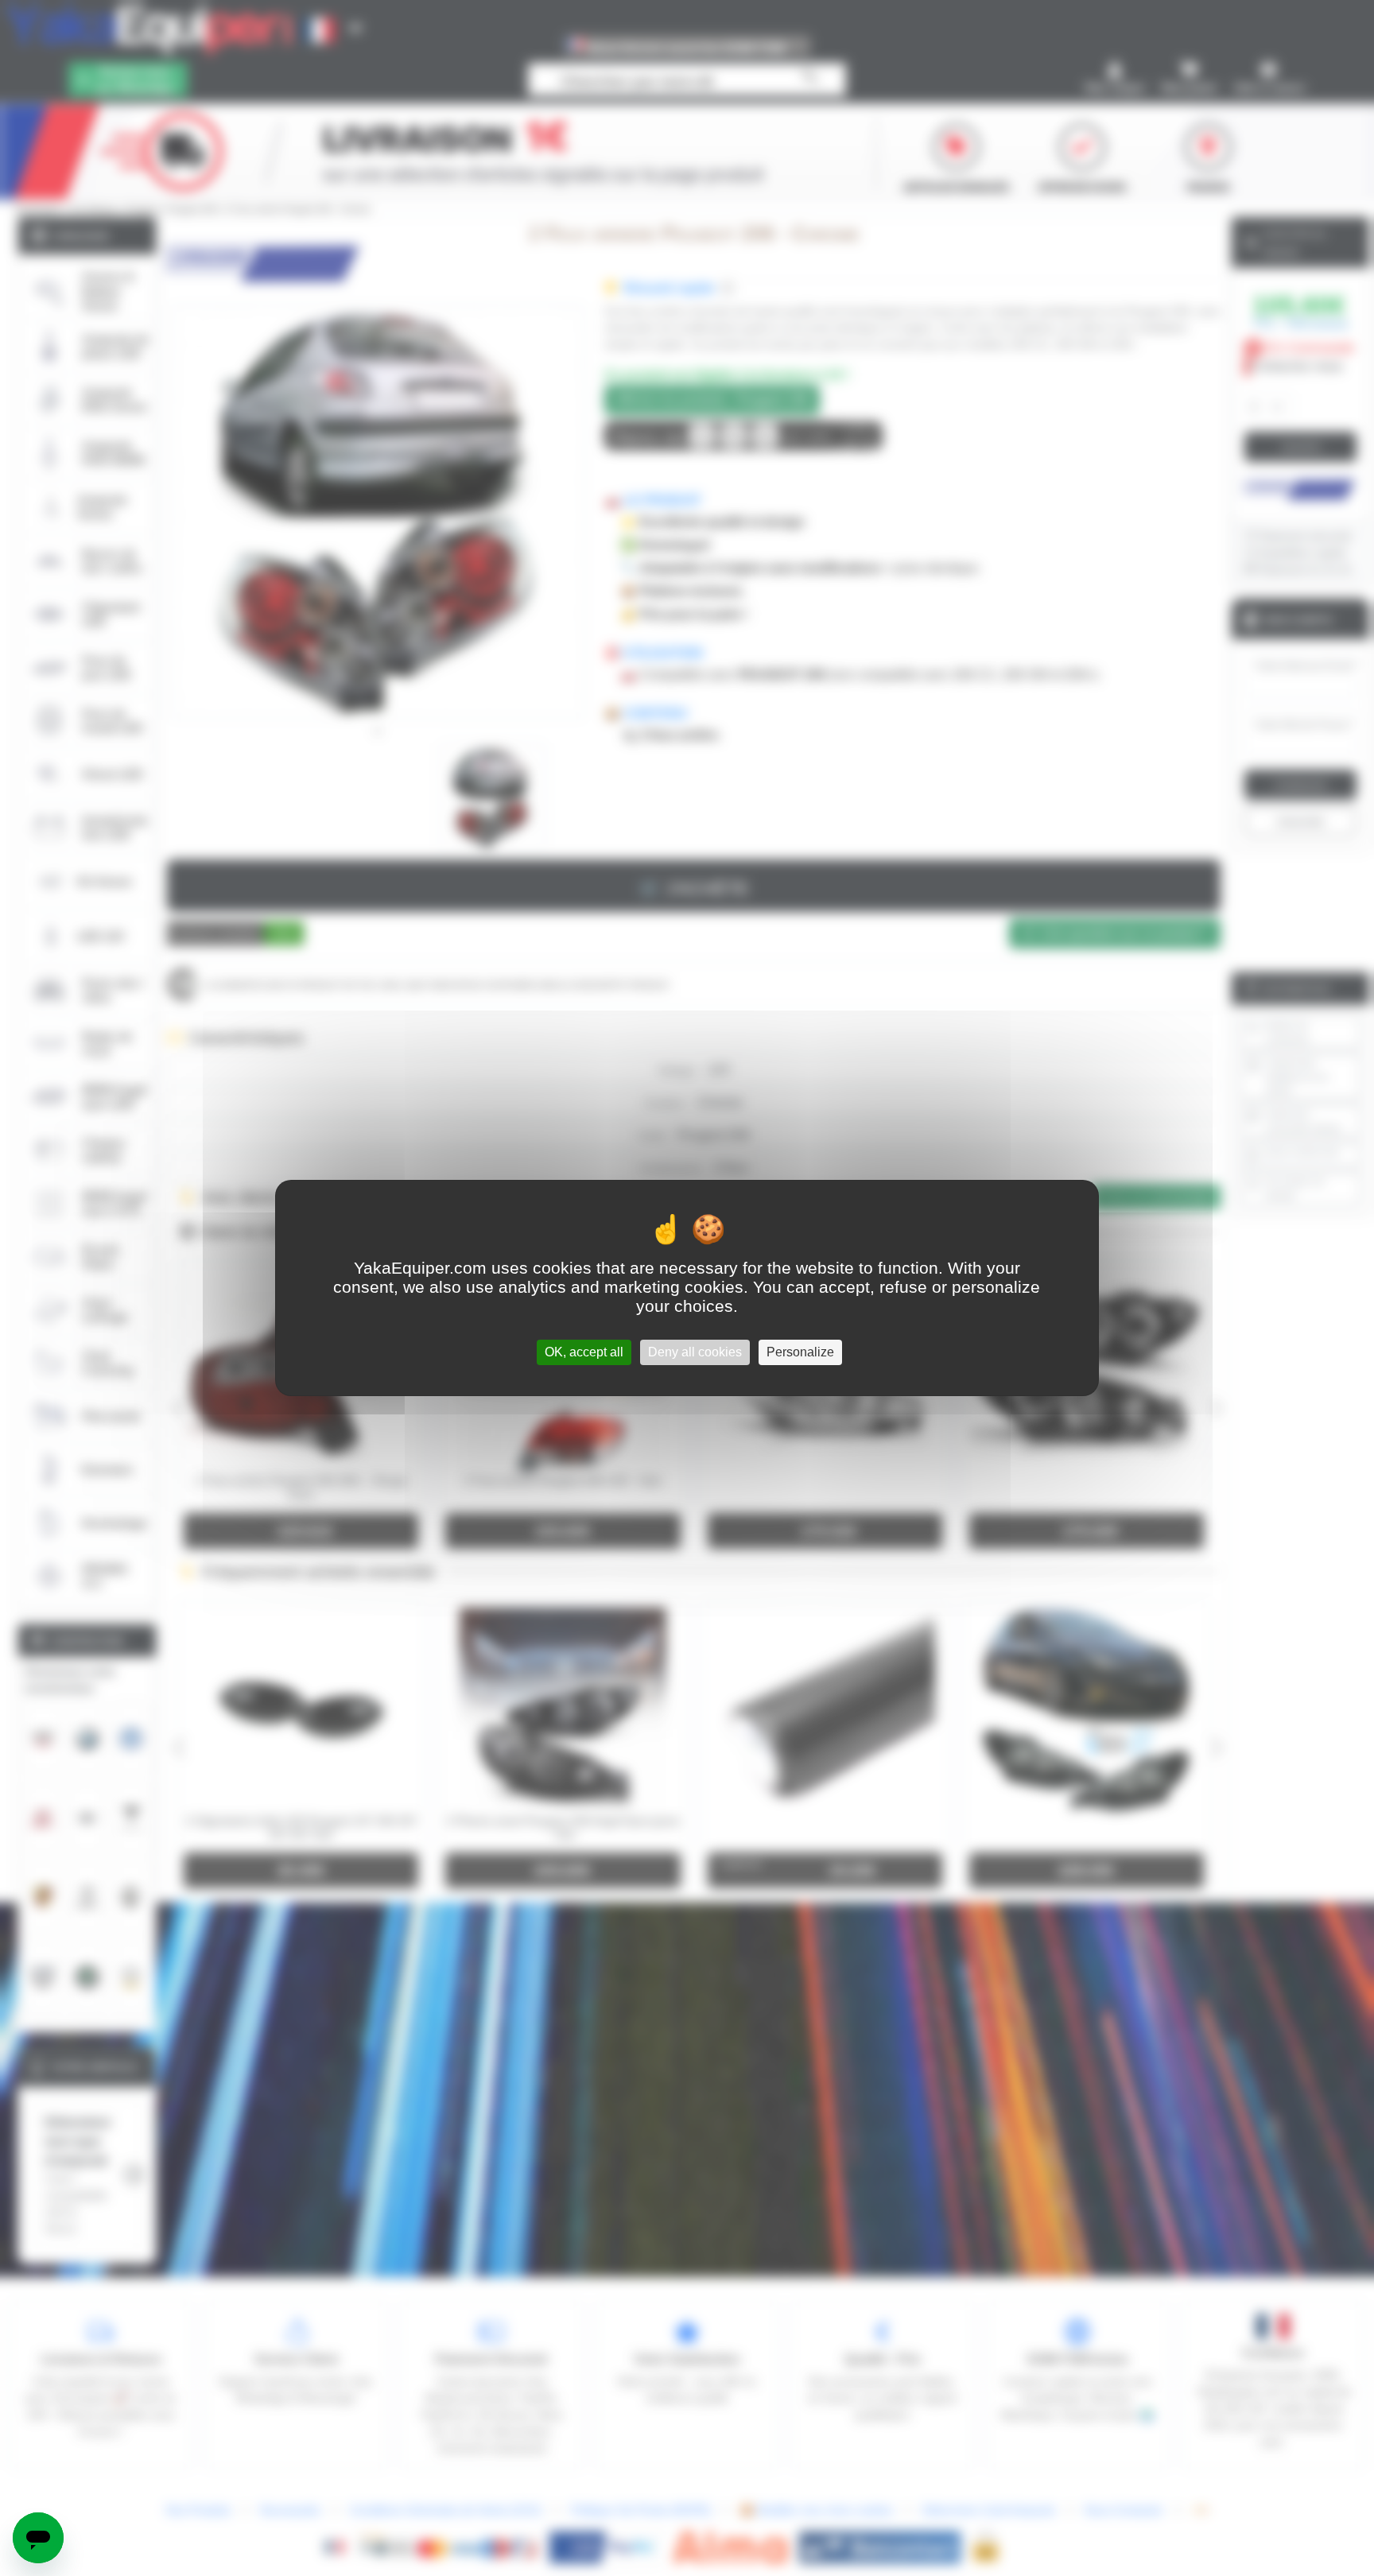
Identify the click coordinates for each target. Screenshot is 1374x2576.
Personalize (800, 1352)
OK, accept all (584, 1352)
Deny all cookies (695, 1352)
